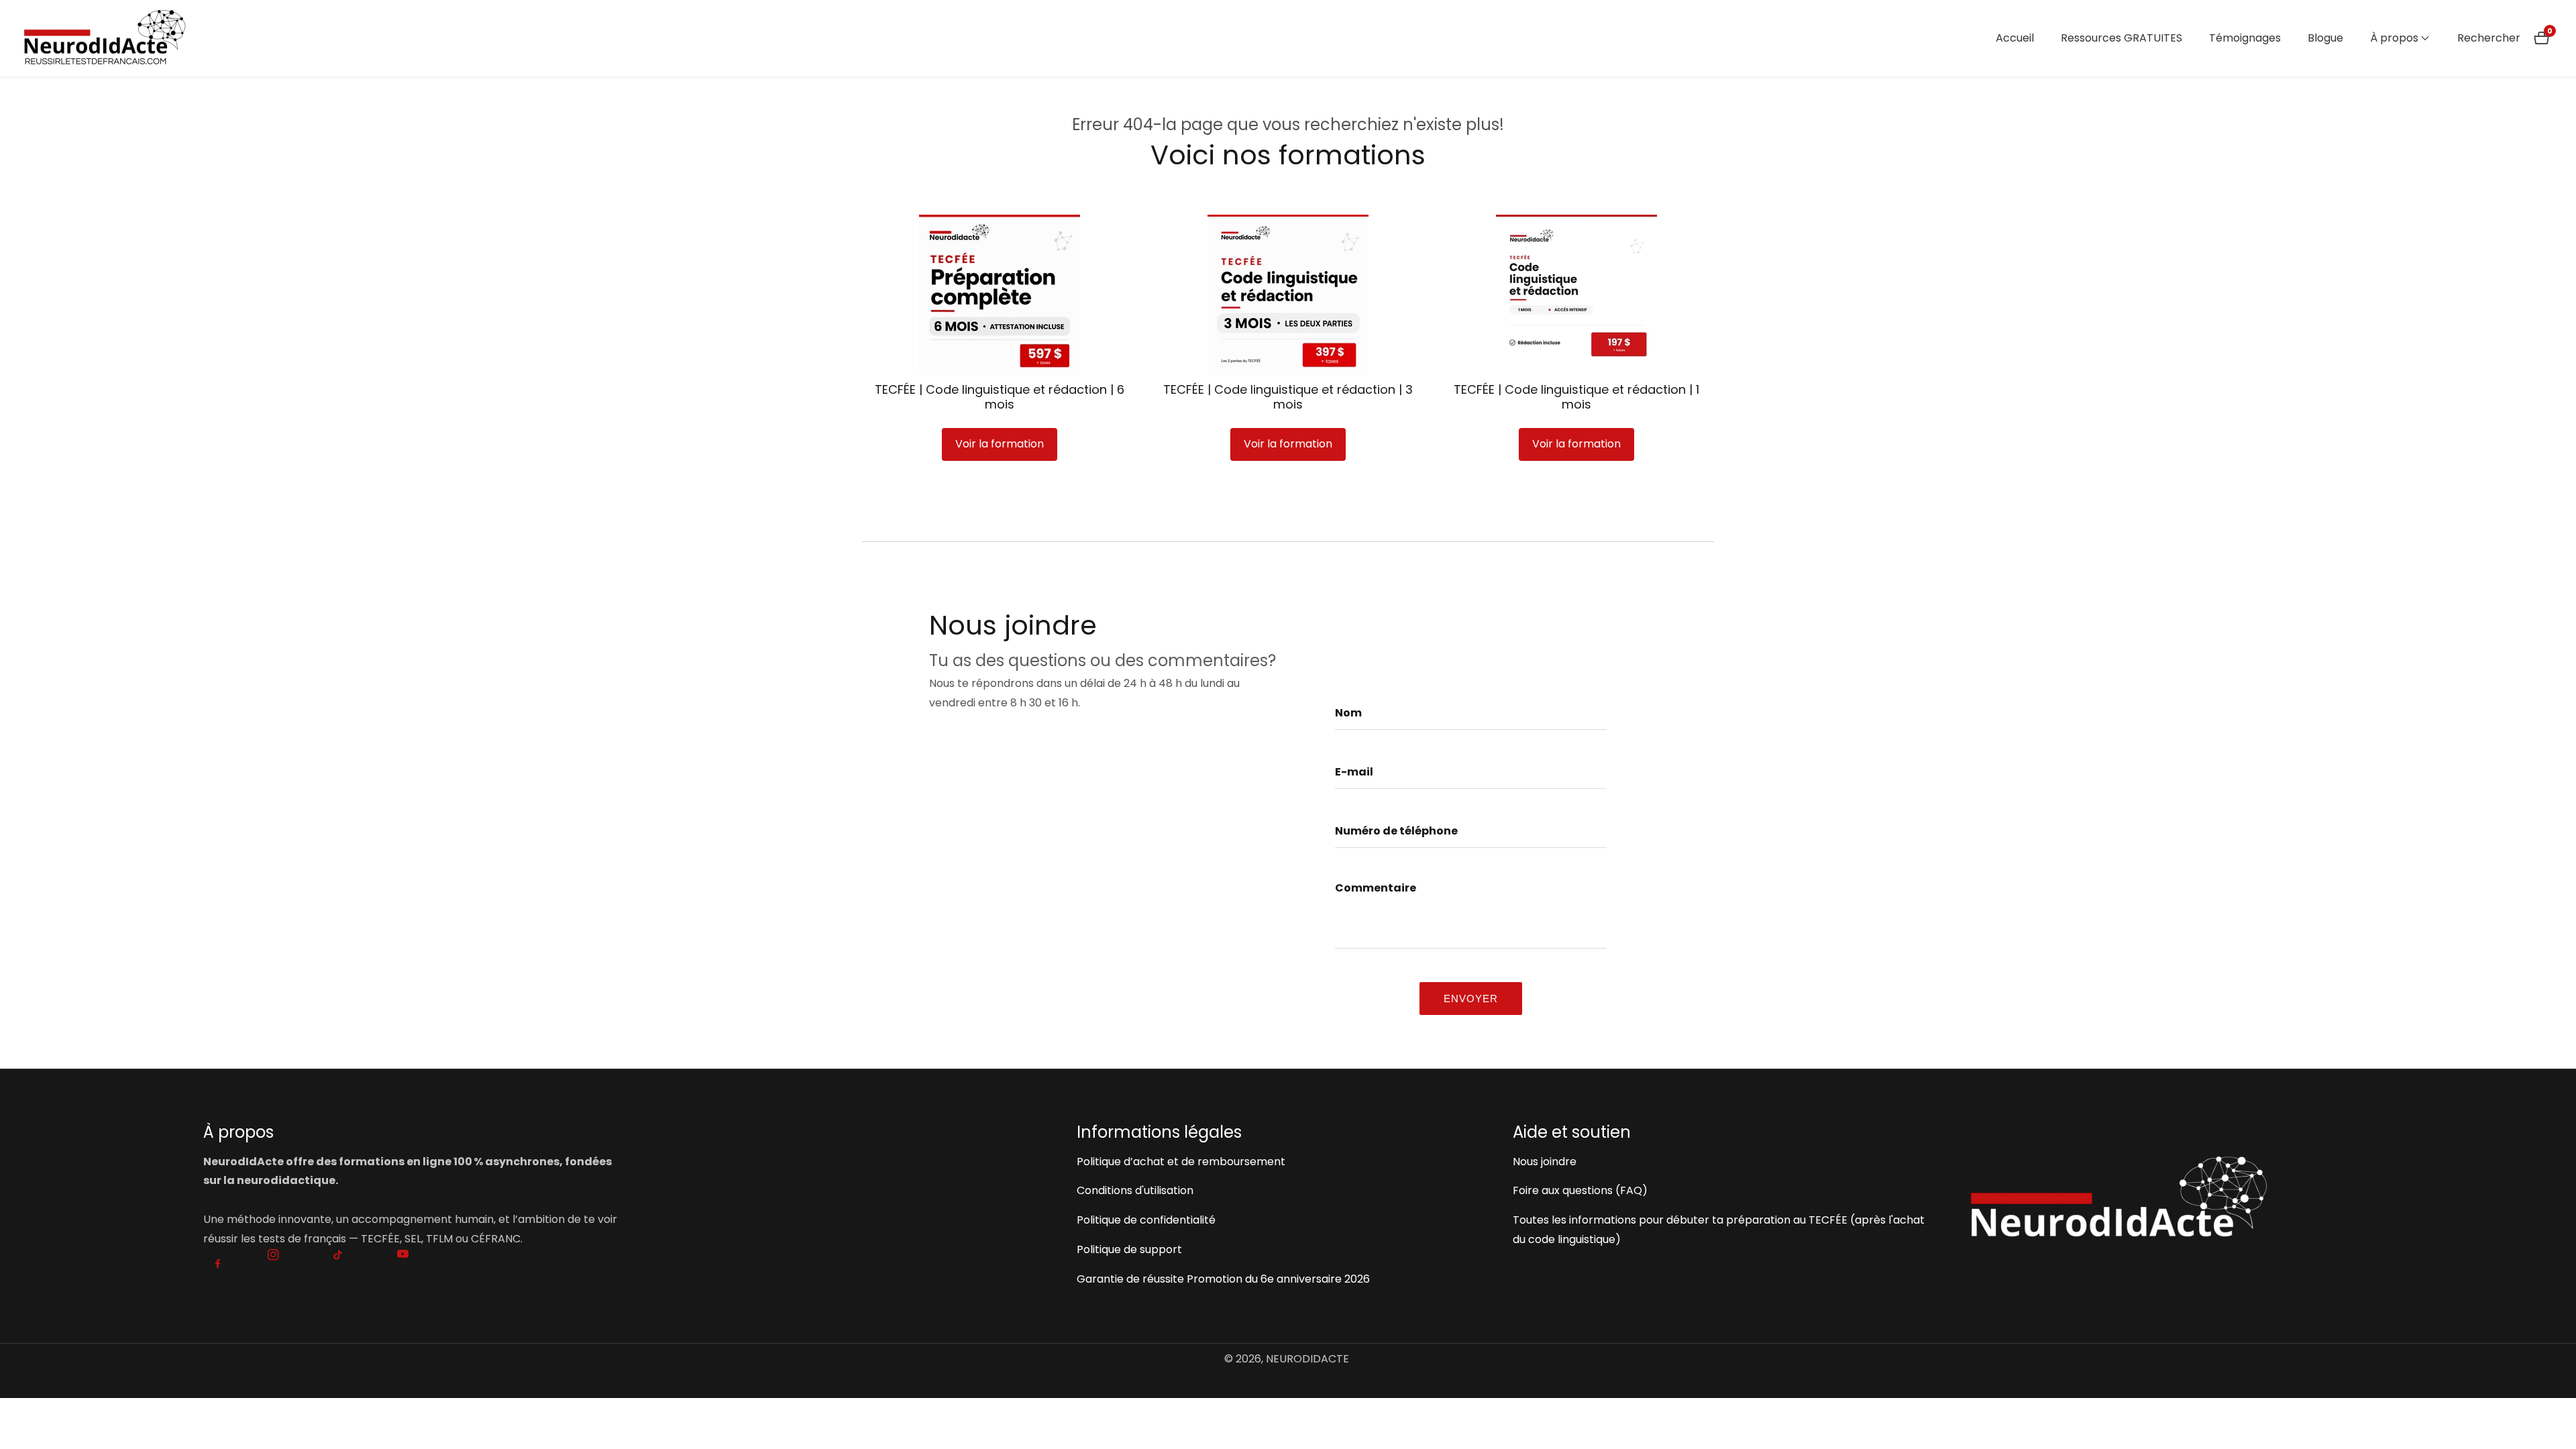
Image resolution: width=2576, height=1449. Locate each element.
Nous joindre (1545, 1162)
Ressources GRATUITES (2122, 38)
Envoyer (1471, 999)
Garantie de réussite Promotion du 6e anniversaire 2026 (1223, 1279)
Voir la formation (1000, 444)
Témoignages (2245, 38)
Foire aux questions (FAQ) (1580, 1190)
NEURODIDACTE (1307, 1359)
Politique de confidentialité (1146, 1220)
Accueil (2015, 38)
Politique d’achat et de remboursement (1181, 1162)
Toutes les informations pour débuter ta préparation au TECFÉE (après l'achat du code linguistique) (1719, 1230)
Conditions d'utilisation (1135, 1190)
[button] (2394, 38)
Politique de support (1129, 1249)
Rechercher (2489, 38)
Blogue (2325, 38)
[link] (2161, 1196)
